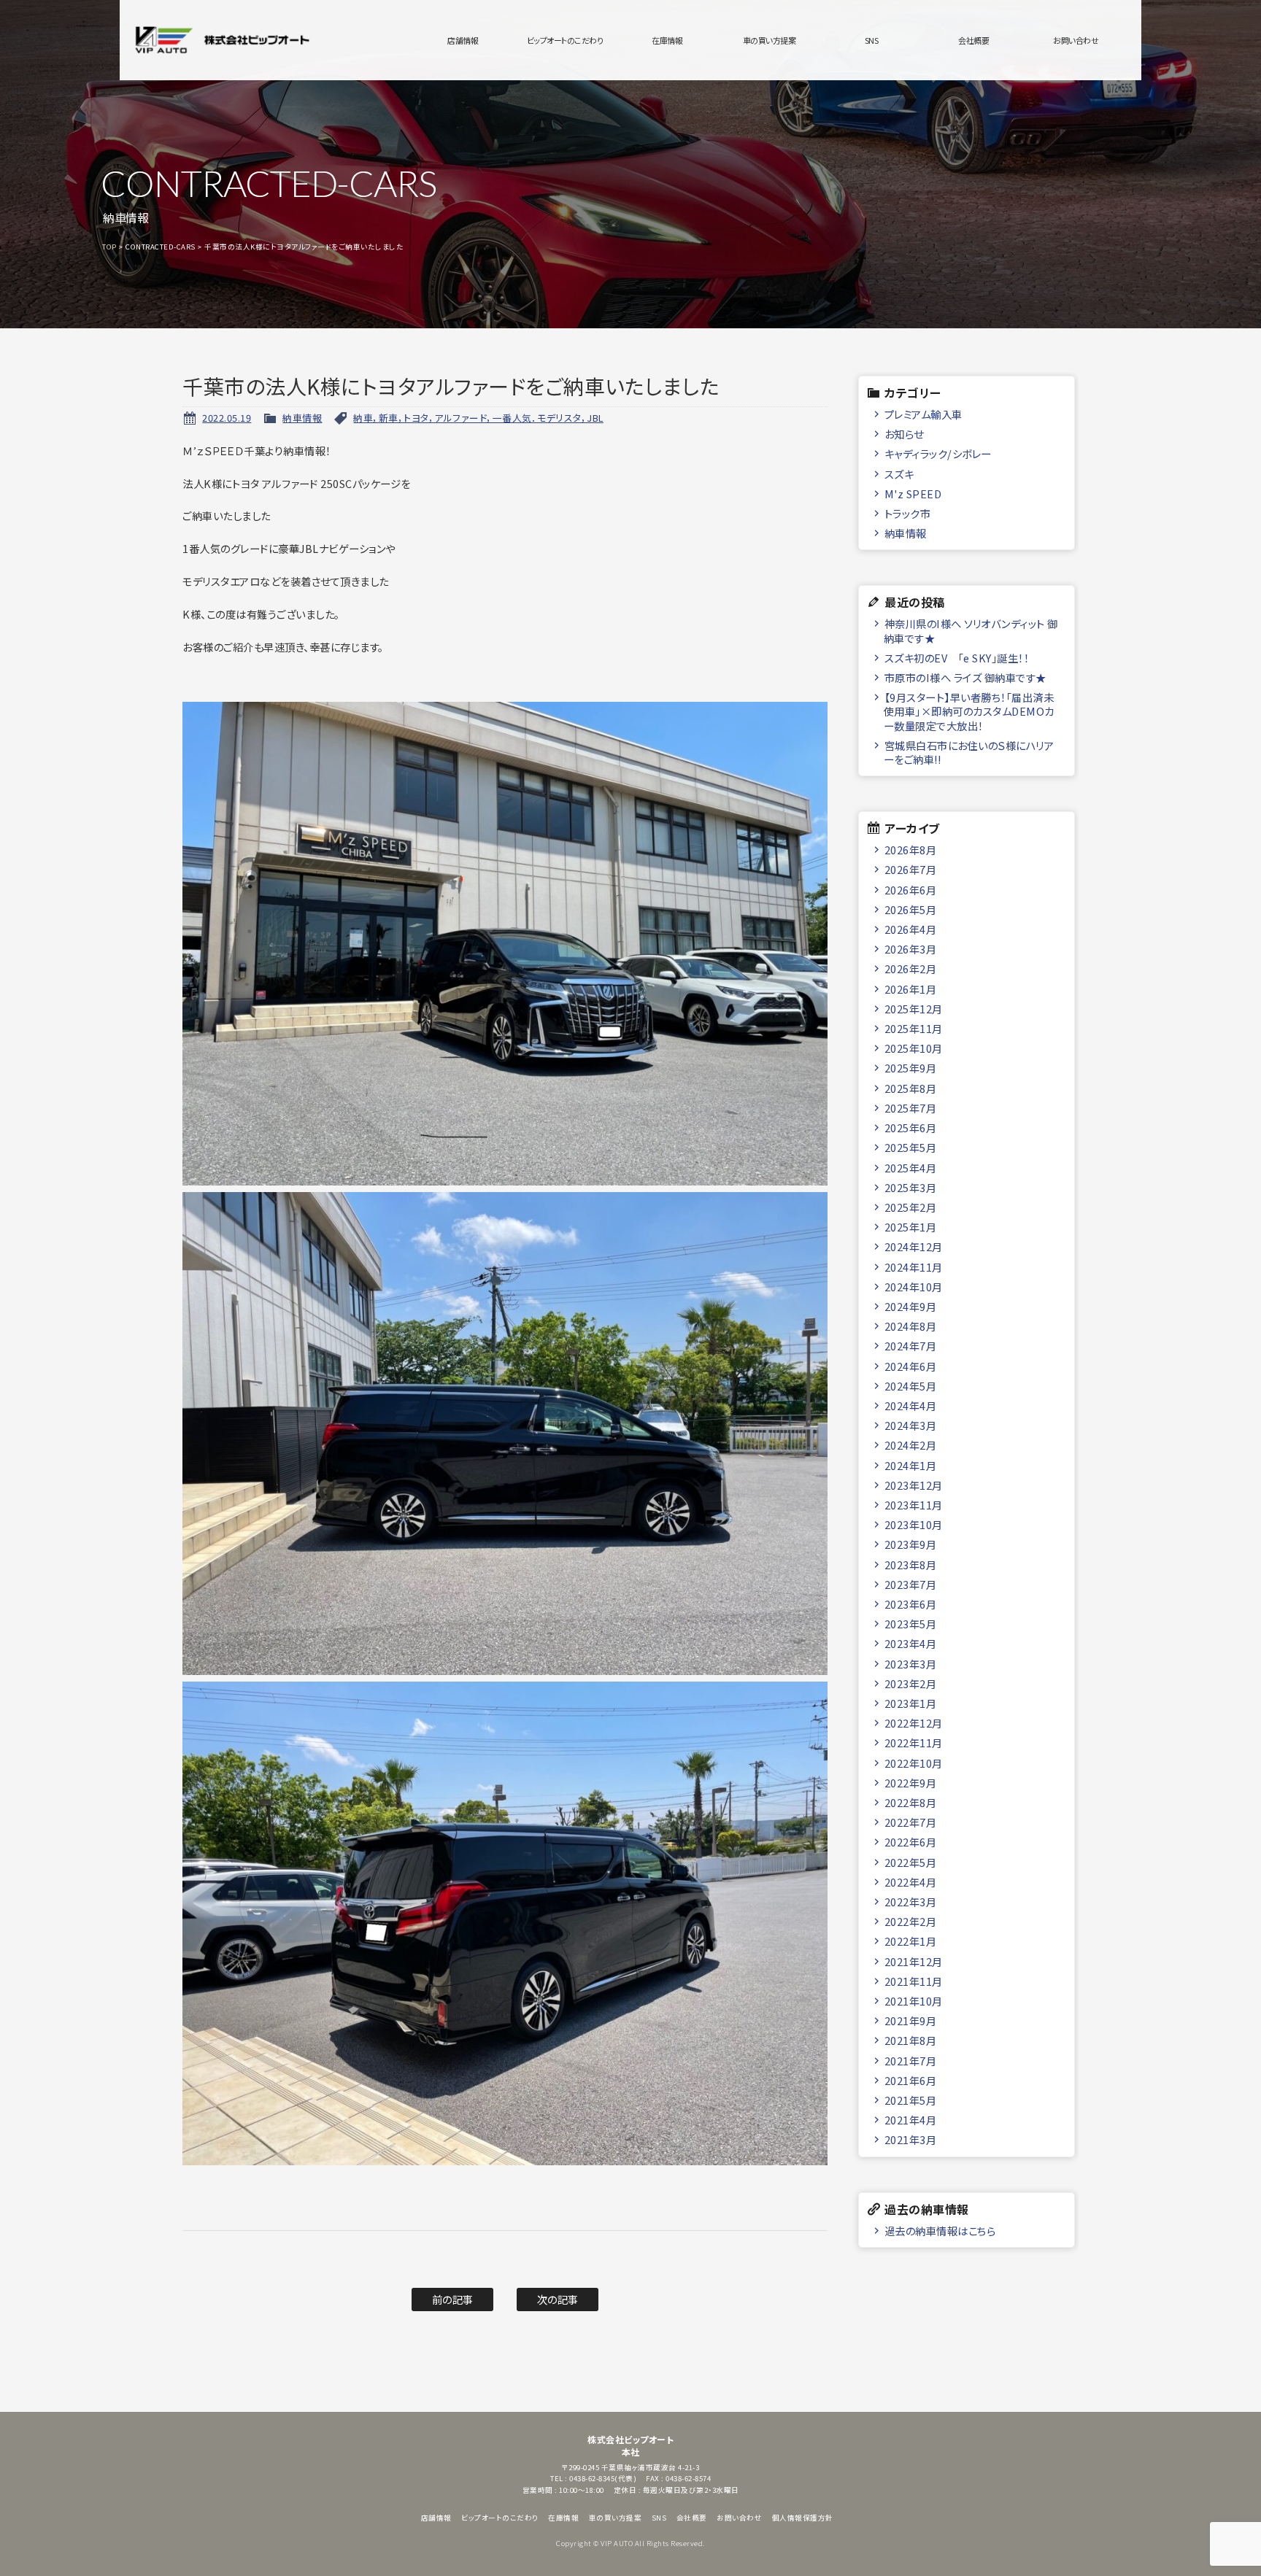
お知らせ (904, 434)
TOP (109, 247)
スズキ (899, 474)
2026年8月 (911, 850)
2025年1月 (911, 1227)
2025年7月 (911, 1108)
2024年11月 (914, 1267)
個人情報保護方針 (803, 2518)
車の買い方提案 (770, 40)
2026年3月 (911, 949)
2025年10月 (914, 1048)
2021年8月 (911, 2040)
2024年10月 (914, 1287)
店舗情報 (463, 40)
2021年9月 (911, 2020)
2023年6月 (911, 1604)
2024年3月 (911, 1425)
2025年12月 (914, 1009)
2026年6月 (911, 890)
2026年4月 (911, 929)
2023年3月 (911, 1664)
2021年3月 (911, 2139)
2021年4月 (911, 2120)
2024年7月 (911, 1346)
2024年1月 (911, 1465)
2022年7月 (911, 1822)
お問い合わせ (1076, 40)
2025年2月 (911, 1207)
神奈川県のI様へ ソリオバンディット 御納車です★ (971, 630)
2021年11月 (914, 1981)
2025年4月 (911, 1168)
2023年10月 (914, 1524)
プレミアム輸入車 (923, 414)
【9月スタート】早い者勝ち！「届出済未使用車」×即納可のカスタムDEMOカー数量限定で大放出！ (969, 711)
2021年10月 (914, 2001)
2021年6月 (911, 2080)
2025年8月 (911, 1088)
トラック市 (908, 513)
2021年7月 (911, 2061)
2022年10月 (914, 1763)
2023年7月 (911, 1584)
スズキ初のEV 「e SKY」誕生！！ (957, 658)
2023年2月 (911, 1683)
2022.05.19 (227, 418)
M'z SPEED (913, 494)
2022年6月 (911, 1842)
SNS (872, 40)
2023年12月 (914, 1485)
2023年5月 (911, 1624)
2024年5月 (911, 1386)
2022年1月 (911, 1941)
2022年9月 (911, 1783)
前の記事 (453, 2299)
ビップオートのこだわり (565, 40)
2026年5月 (911, 909)
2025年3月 (911, 1187)
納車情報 (302, 418)
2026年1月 (911, 989)
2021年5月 (911, 2100)
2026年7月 (911, 869)
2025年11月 (914, 1028)
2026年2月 (911, 968)
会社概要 (973, 40)
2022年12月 (914, 1723)
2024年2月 (911, 1445)
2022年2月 (911, 1921)
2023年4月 (911, 1643)
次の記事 (558, 2299)
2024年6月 (911, 1366)
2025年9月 (911, 1068)
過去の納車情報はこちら (940, 2231)
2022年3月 (911, 1902)
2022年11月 (914, 1743)
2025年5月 (911, 1147)
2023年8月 (911, 1564)
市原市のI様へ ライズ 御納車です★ (965, 677)
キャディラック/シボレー (938, 453)
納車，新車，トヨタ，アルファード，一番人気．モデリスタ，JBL (478, 418)
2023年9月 (911, 1544)
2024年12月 (914, 1246)
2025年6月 (911, 1128)
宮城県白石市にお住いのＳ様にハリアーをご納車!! (969, 752)
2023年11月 (914, 1505)
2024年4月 (911, 1405)
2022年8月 (911, 1802)
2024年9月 (911, 1306)
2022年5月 (911, 1862)
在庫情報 (667, 40)
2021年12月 (914, 1961)
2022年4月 (911, 1882)
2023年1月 (911, 1703)
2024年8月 (911, 1326)
